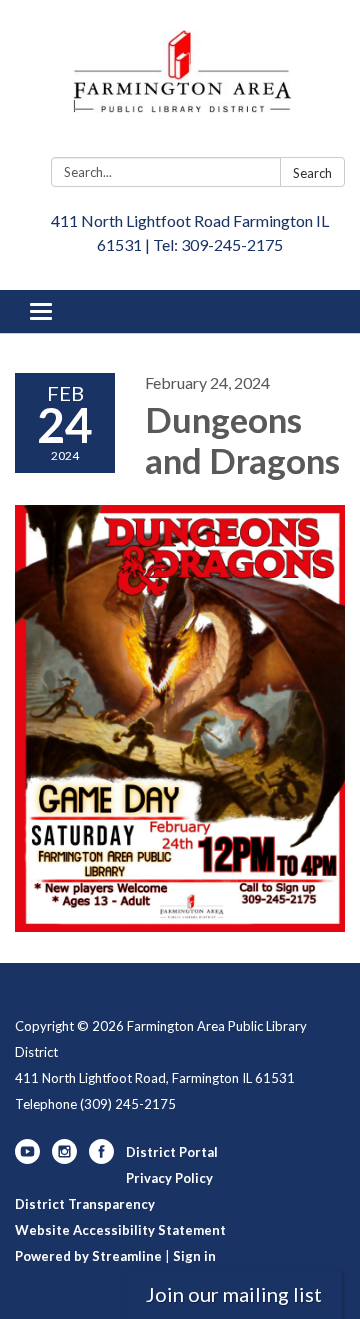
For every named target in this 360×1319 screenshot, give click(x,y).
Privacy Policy (169, 1178)
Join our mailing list (234, 1294)
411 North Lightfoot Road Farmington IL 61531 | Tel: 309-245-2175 (190, 232)
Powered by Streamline (88, 1256)
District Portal (172, 1152)
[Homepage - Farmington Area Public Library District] (180, 82)
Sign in (194, 1256)
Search (312, 173)
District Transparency (85, 1204)
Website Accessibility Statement (120, 1230)
